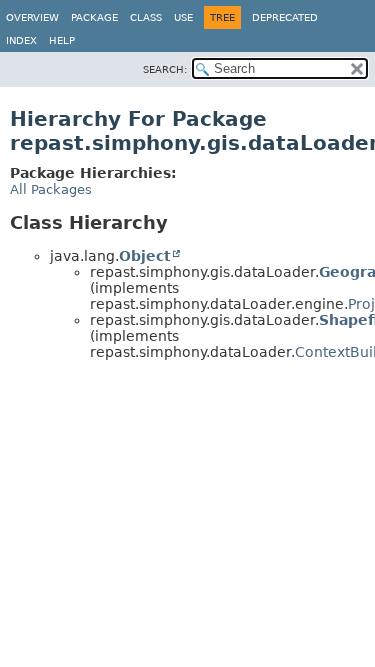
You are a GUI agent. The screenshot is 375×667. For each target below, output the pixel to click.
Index (21, 40)
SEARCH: (165, 69)
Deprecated (285, 17)
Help (62, 40)
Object (145, 256)
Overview (32, 17)
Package (94, 17)
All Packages (51, 189)
